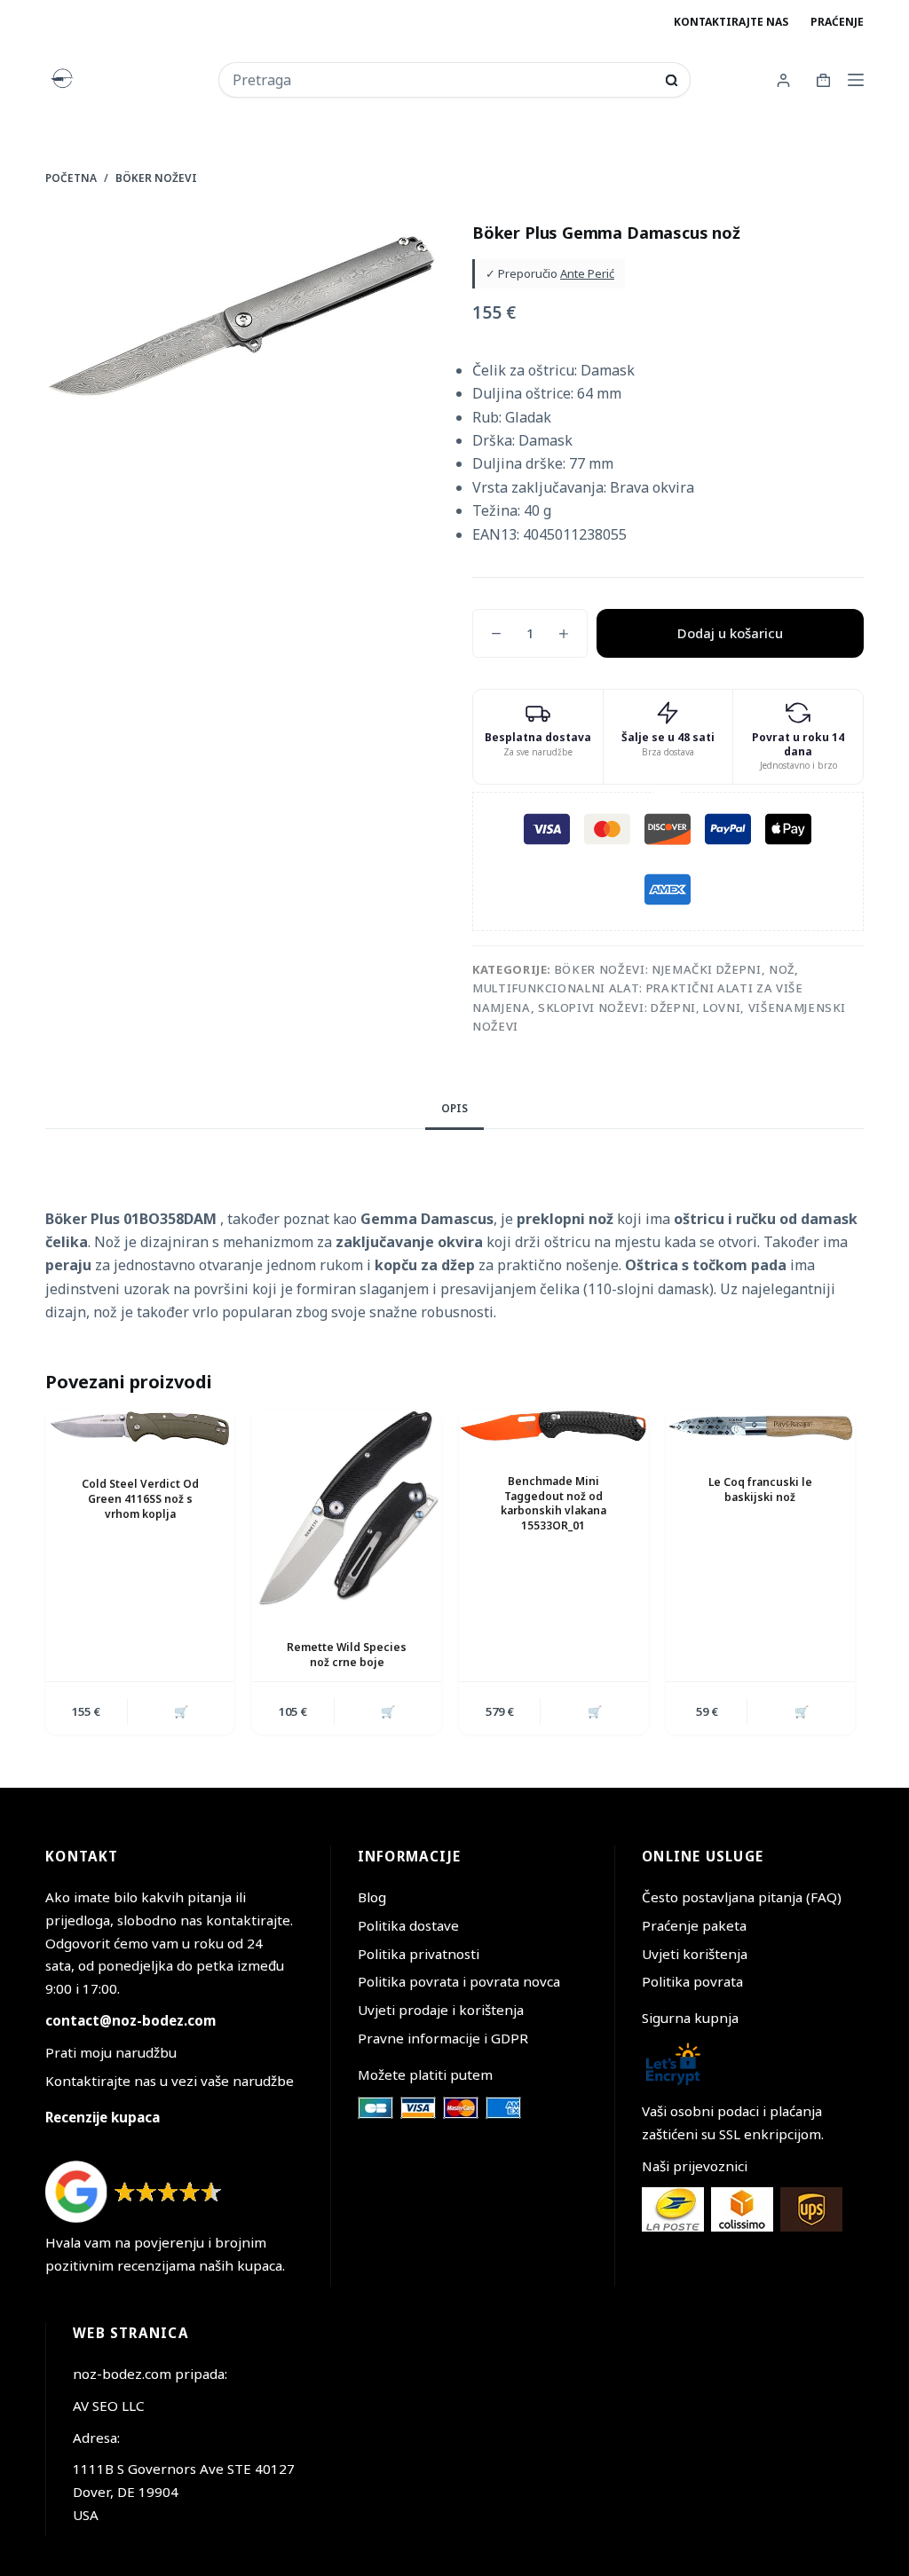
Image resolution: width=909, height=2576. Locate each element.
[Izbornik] (856, 80)
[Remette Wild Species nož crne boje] (347, 1511)
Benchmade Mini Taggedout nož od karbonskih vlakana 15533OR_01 (553, 1503)
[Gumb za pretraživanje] (672, 80)
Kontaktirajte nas (731, 22)
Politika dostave (408, 1925)
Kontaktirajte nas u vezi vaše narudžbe (170, 2081)
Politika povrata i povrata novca (459, 1981)
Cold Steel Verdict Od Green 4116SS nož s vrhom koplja (140, 1499)
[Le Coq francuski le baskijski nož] (760, 1428)
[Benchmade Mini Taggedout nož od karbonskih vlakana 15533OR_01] (553, 1427)
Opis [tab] (454, 1108)
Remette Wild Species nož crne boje (347, 1655)
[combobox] (443, 80)
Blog (372, 1897)
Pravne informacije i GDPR (443, 2038)
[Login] (783, 80)
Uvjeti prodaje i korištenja (441, 2010)
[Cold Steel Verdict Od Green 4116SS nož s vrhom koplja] (140, 1429)
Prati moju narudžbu (111, 2052)
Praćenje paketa (694, 1925)
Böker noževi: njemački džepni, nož (675, 969)
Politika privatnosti (419, 1954)
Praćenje (837, 22)
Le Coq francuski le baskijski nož (760, 1489)
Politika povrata (692, 1981)
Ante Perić (587, 273)
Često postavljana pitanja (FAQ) (742, 1897)
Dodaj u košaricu (730, 633)
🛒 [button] (181, 1711)
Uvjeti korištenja (695, 1954)
